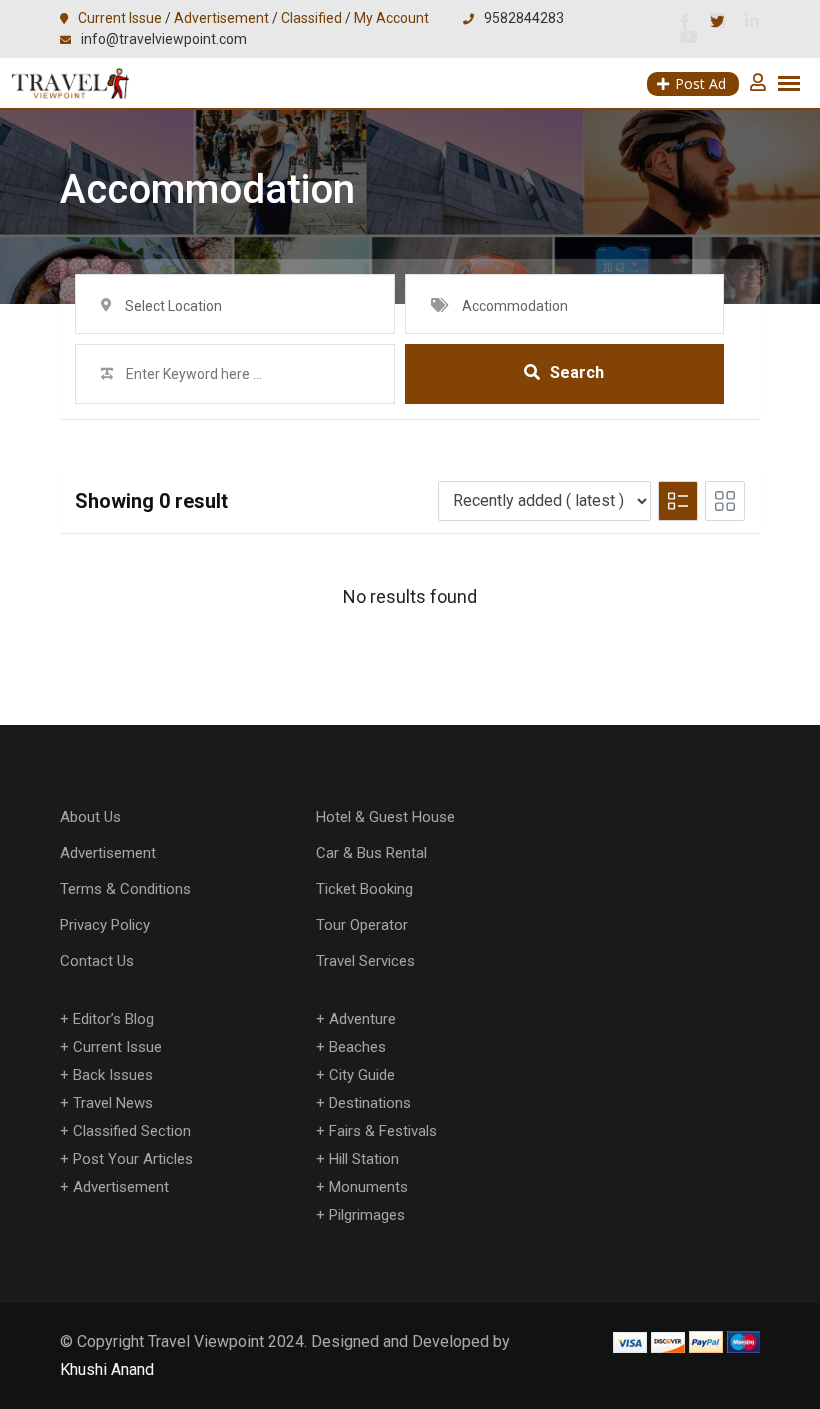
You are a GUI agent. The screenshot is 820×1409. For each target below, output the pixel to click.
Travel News (113, 1103)
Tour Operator (362, 925)
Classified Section (132, 1131)
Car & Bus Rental (371, 853)
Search (577, 372)
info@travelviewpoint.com (164, 39)
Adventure (362, 1019)
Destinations (370, 1103)
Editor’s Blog (113, 1019)
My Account (391, 18)
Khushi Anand (107, 1369)
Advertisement (221, 18)
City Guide (362, 1075)
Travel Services (365, 961)
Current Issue (120, 18)
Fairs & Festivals (383, 1131)
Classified (311, 18)
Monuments (368, 1187)
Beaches (357, 1047)
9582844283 (524, 18)
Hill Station (364, 1159)
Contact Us (97, 961)
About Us (90, 817)
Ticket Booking (364, 889)
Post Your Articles (133, 1159)
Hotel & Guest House (385, 817)
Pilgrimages (367, 1215)
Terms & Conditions (125, 889)
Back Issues (113, 1075)
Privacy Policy (105, 925)
